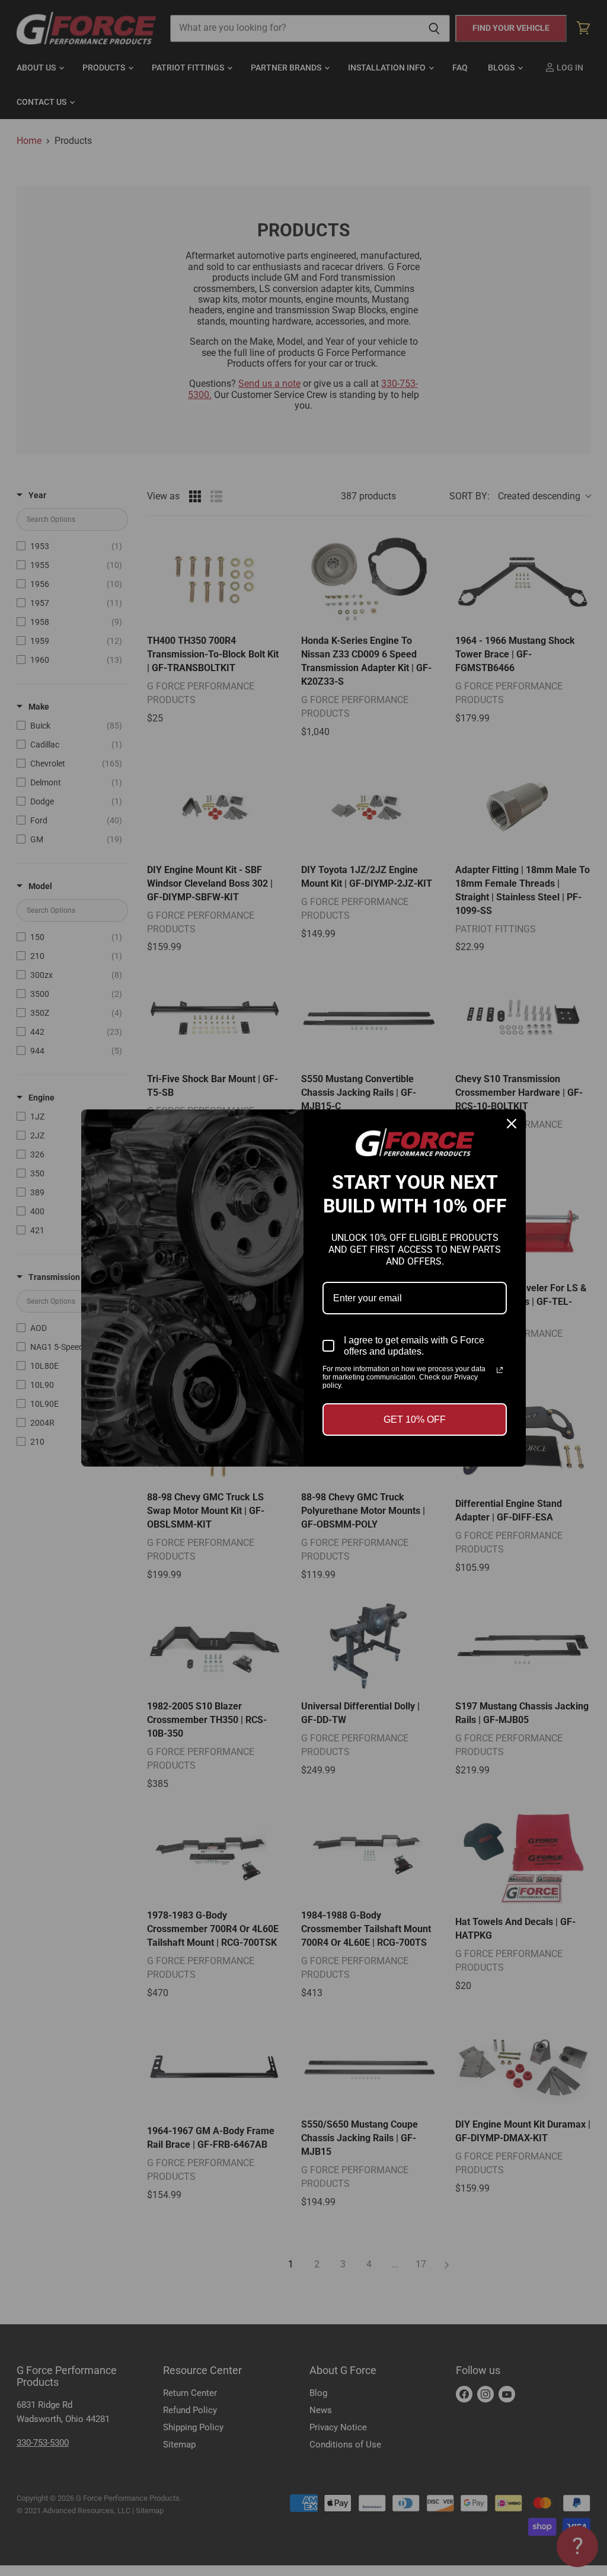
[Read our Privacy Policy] (500, 1370)
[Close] (512, 1124)
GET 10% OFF (415, 1419)
